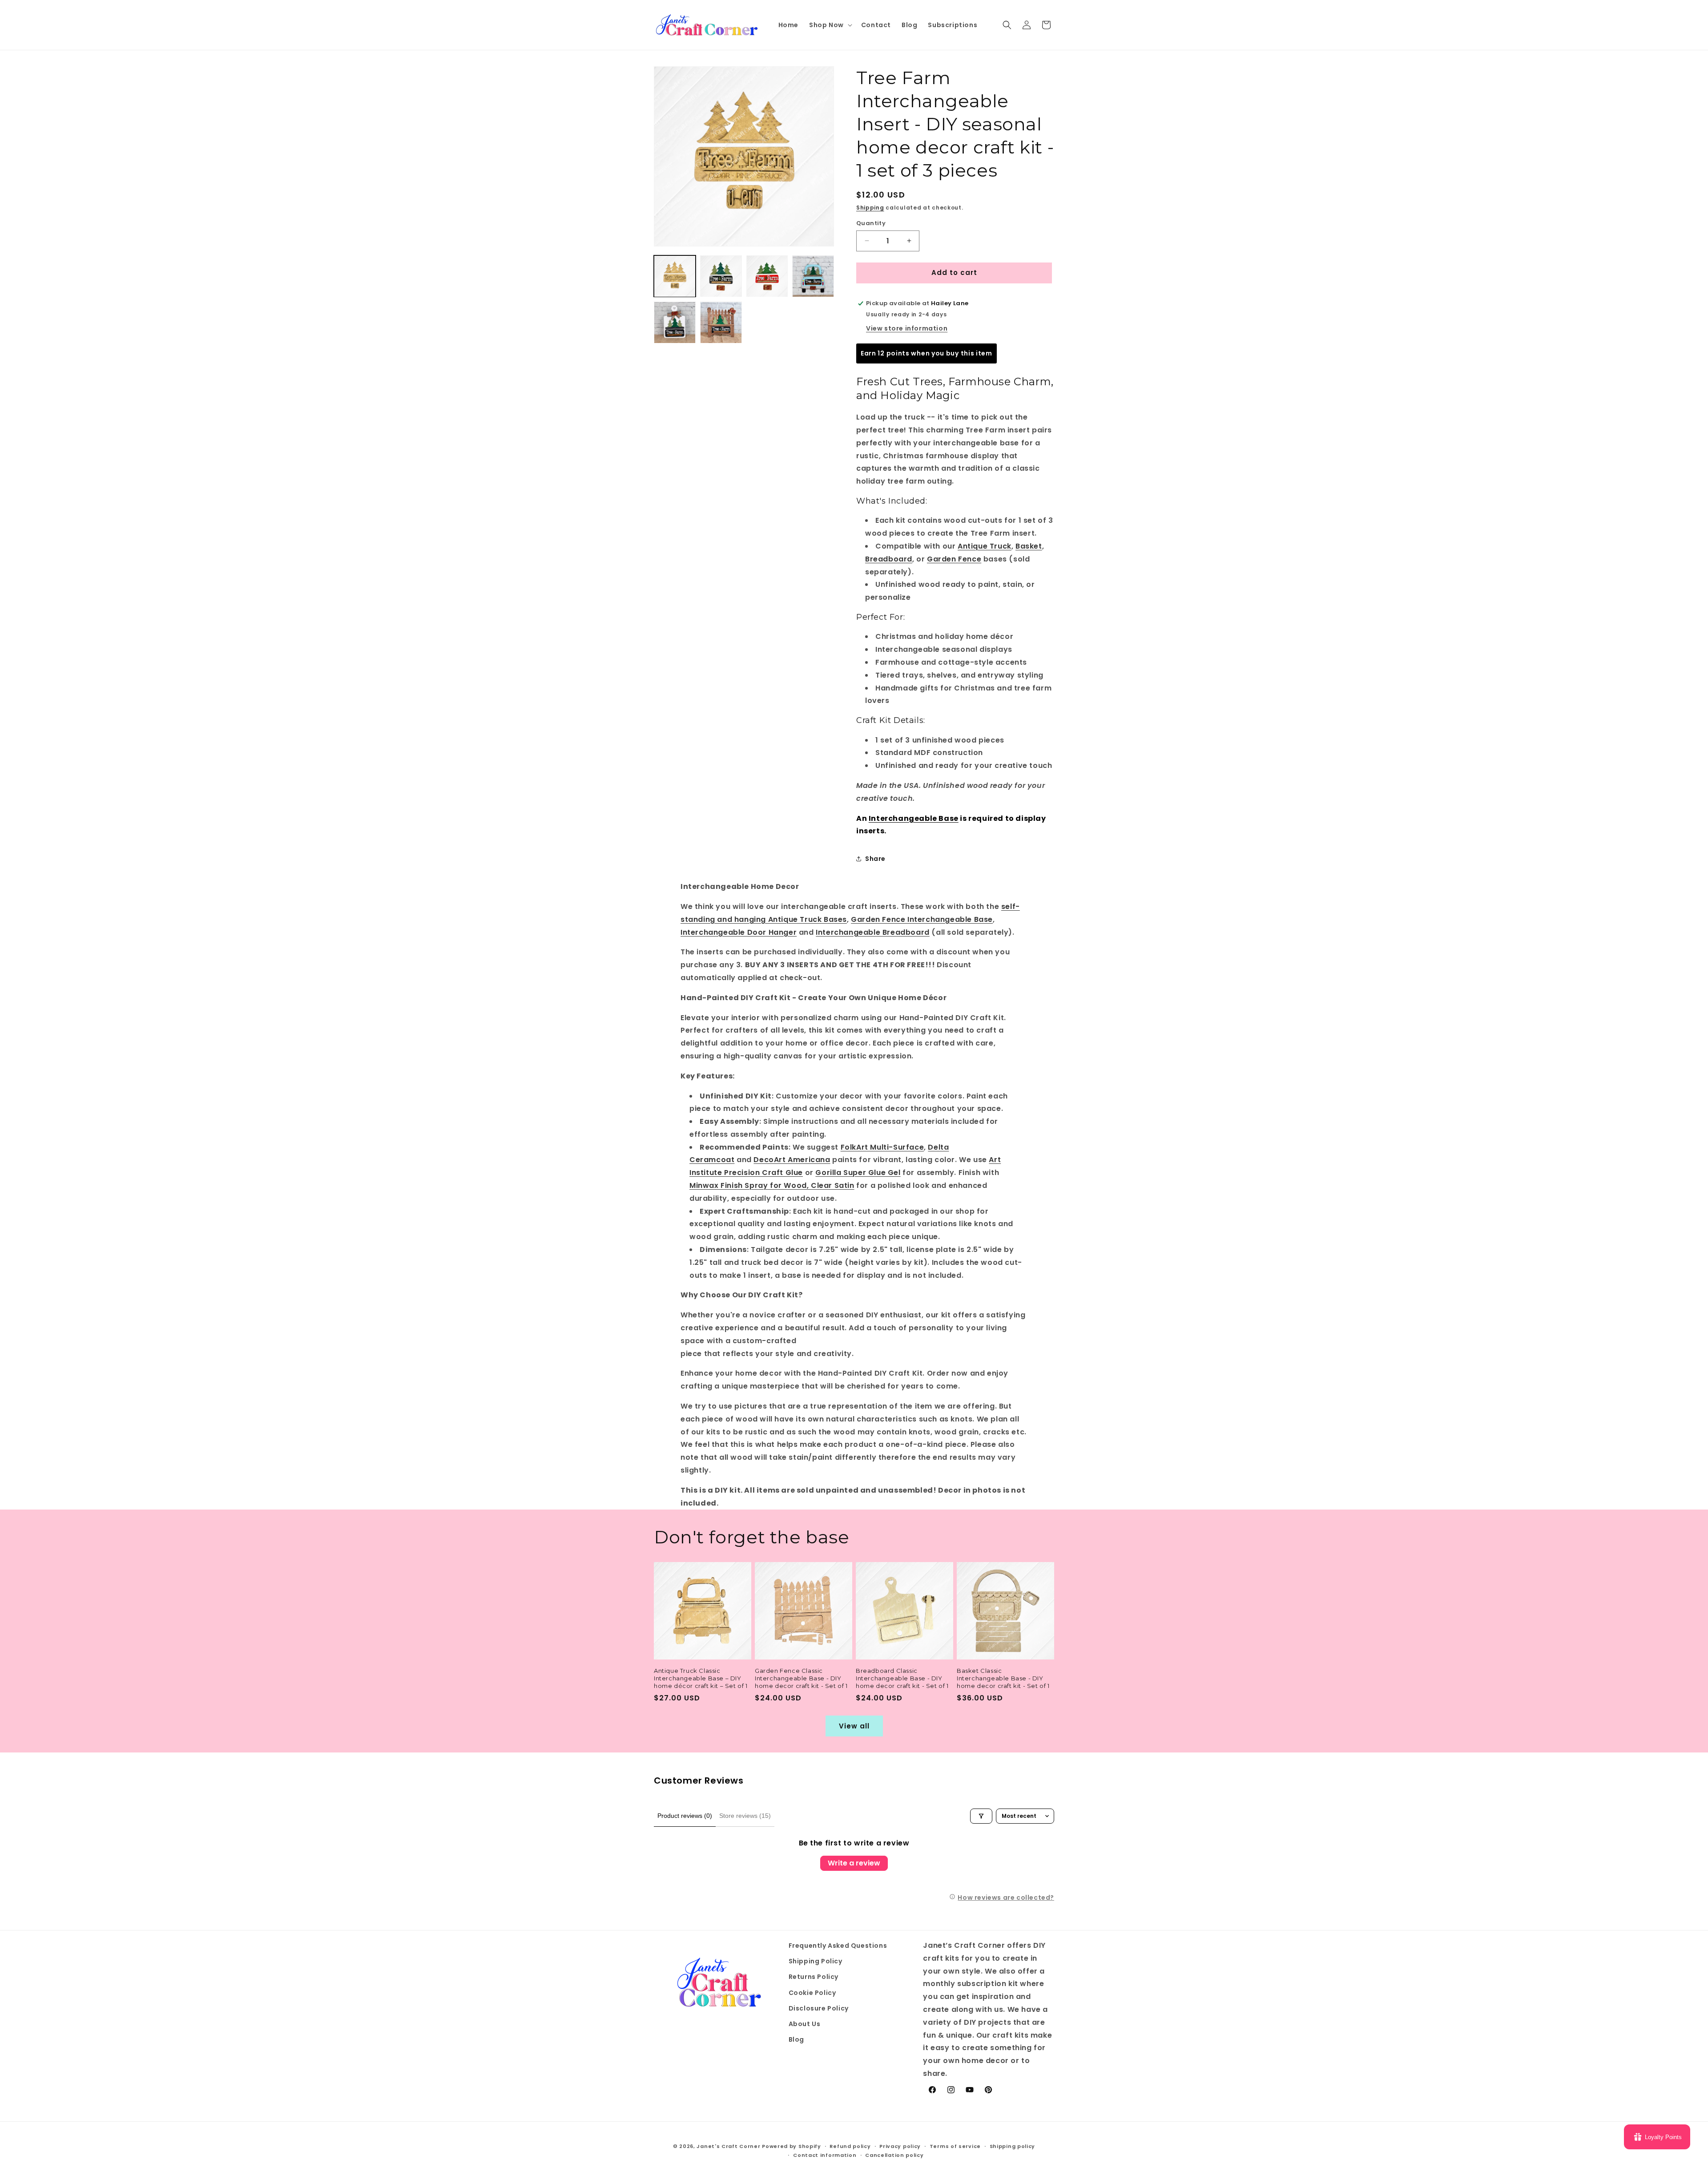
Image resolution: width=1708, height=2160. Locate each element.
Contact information (825, 2155)
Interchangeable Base (914, 818)
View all (854, 1726)
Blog (796, 2040)
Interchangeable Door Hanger (739, 932)
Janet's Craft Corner (728, 2146)
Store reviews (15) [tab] (745, 1816)
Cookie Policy (812, 1993)
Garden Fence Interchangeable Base (922, 919)
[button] (830, 25)
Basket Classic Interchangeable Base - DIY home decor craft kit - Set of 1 (1003, 1678)
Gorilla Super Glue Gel (858, 1173)
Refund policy (850, 2146)
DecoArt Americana (792, 1160)
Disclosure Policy (819, 2008)
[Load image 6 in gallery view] (721, 323)
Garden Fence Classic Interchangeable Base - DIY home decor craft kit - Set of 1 (801, 1678)
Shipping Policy (816, 1962)
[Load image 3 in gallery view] (767, 276)
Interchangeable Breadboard (873, 932)
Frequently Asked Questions (838, 1946)
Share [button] (875, 859)
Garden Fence (954, 559)
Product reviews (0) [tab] (685, 1816)
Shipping (870, 208)
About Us (805, 2024)
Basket (1029, 546)
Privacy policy (900, 2146)
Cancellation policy (894, 2155)
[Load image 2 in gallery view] (721, 276)
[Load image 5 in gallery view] (675, 323)
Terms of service (955, 2146)
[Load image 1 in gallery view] (675, 276)
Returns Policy (814, 1977)
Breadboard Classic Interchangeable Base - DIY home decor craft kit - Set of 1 (902, 1678)
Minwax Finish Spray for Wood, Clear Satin (772, 1185)
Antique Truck (985, 546)
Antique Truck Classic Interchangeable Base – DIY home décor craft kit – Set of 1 (701, 1678)
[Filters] (981, 1816)
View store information (907, 328)
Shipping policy (1013, 2146)
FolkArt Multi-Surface (882, 1147)
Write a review (854, 1863)
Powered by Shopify (792, 2146)
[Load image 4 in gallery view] (813, 276)
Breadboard (889, 559)
